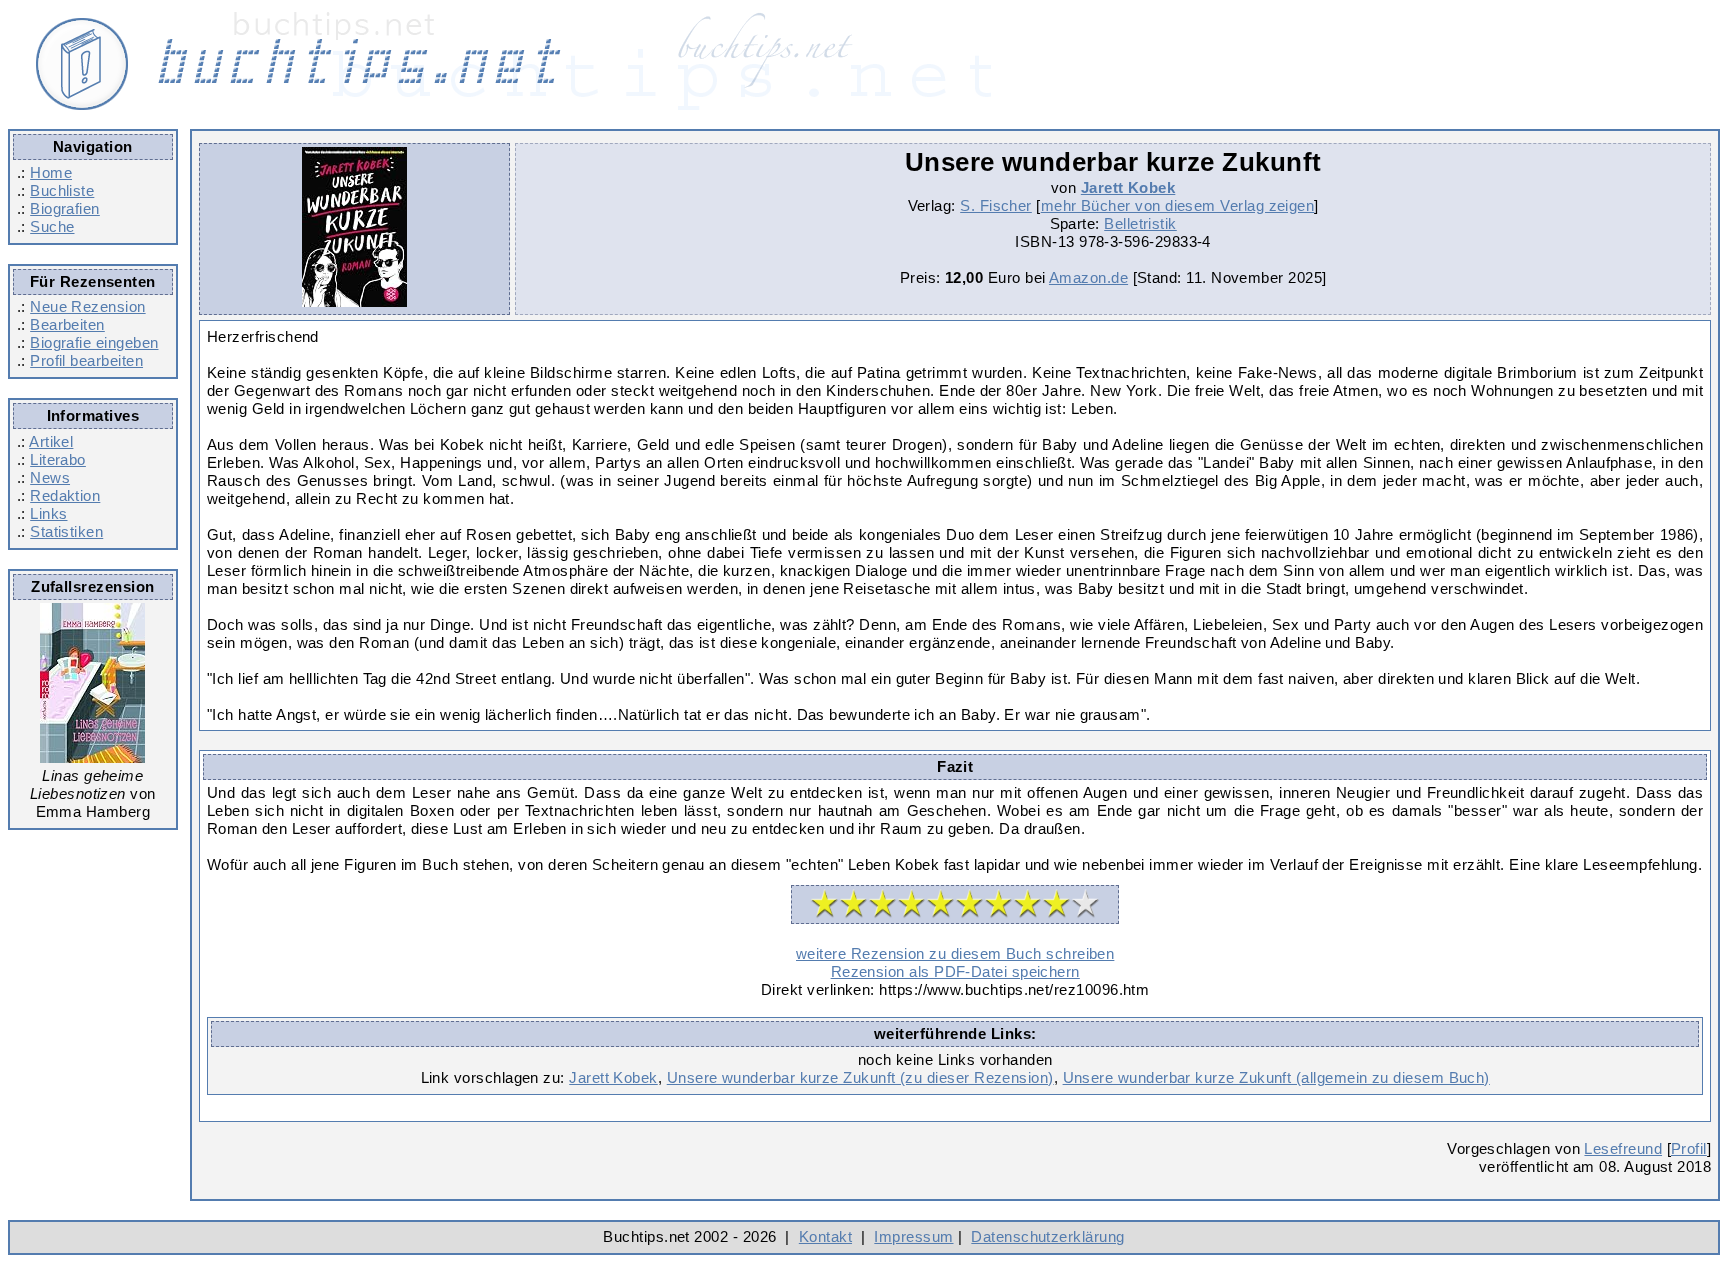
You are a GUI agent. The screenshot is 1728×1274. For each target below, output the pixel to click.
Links (48, 513)
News (50, 477)
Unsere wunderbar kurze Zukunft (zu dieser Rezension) (860, 1077)
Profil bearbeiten (86, 360)
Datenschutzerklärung (1047, 1236)
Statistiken (66, 531)
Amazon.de (1088, 277)
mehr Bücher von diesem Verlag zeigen (1178, 205)
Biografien (65, 208)
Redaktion (65, 495)
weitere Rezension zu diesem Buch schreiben (955, 953)
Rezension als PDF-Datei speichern (955, 971)
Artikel (51, 441)
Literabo (58, 459)
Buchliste (62, 190)
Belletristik (1140, 223)
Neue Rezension (87, 306)
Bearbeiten (67, 324)
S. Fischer (996, 205)
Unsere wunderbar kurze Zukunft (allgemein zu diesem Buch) (1276, 1077)
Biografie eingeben (94, 342)
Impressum (913, 1236)
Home (51, 172)
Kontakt (825, 1236)
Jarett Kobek (1128, 187)
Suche (52, 226)
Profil (1689, 1148)
